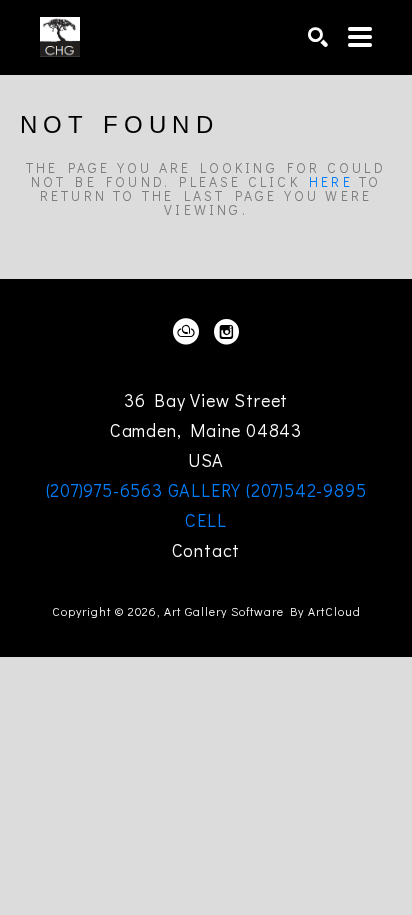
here (331, 181)
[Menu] (360, 37)
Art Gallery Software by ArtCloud (262, 611)
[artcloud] (186, 332)
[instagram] (226, 332)
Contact (206, 550)
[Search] (318, 37)
